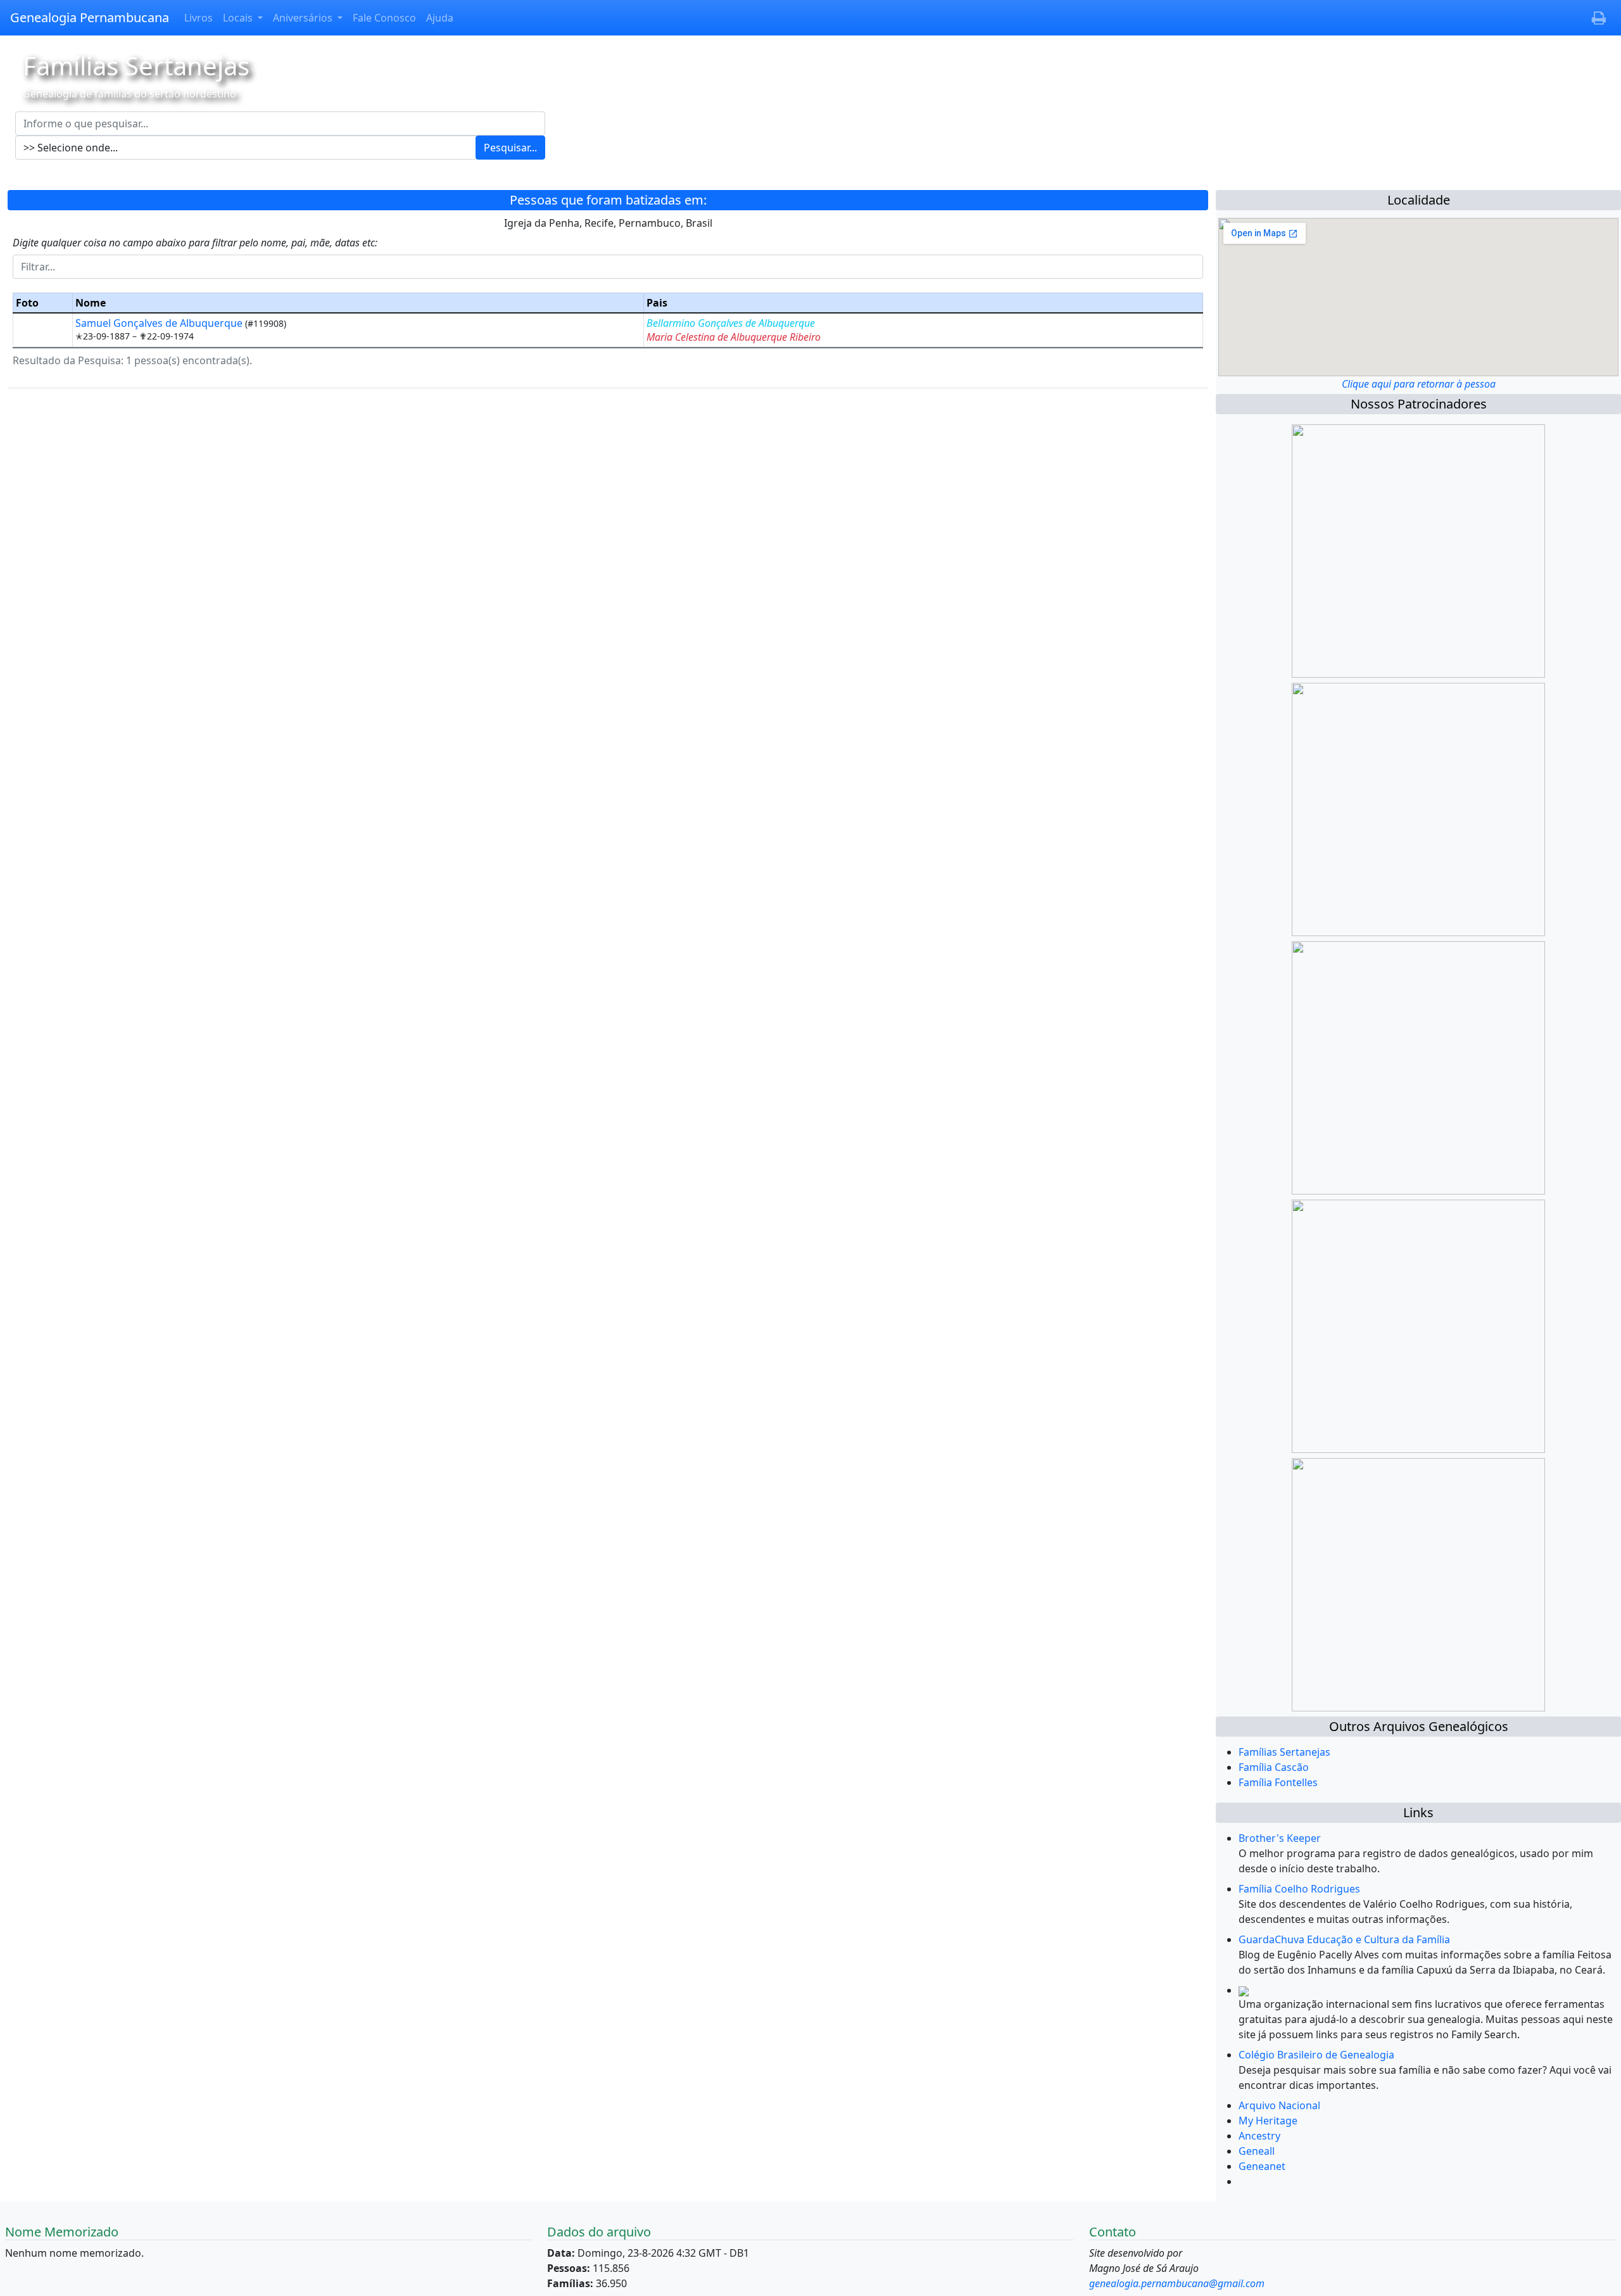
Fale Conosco (384, 18)
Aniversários (304, 18)
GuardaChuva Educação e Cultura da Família (1344, 1939)
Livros (199, 18)
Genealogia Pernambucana (90, 17)
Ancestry (1259, 2136)
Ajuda (440, 18)
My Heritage (1268, 2121)
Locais (239, 18)
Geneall (1257, 2151)
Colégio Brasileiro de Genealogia (1316, 2055)
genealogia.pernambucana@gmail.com (1177, 2283)
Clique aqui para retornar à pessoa (1419, 384)
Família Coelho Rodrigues (1299, 1889)
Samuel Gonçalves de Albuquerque (160, 323)
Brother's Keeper (1280, 1838)
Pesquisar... (510, 148)
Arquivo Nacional (1279, 2105)
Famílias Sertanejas (1284, 1752)
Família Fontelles (1278, 1782)
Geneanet (1262, 2166)
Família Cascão (1274, 1767)
